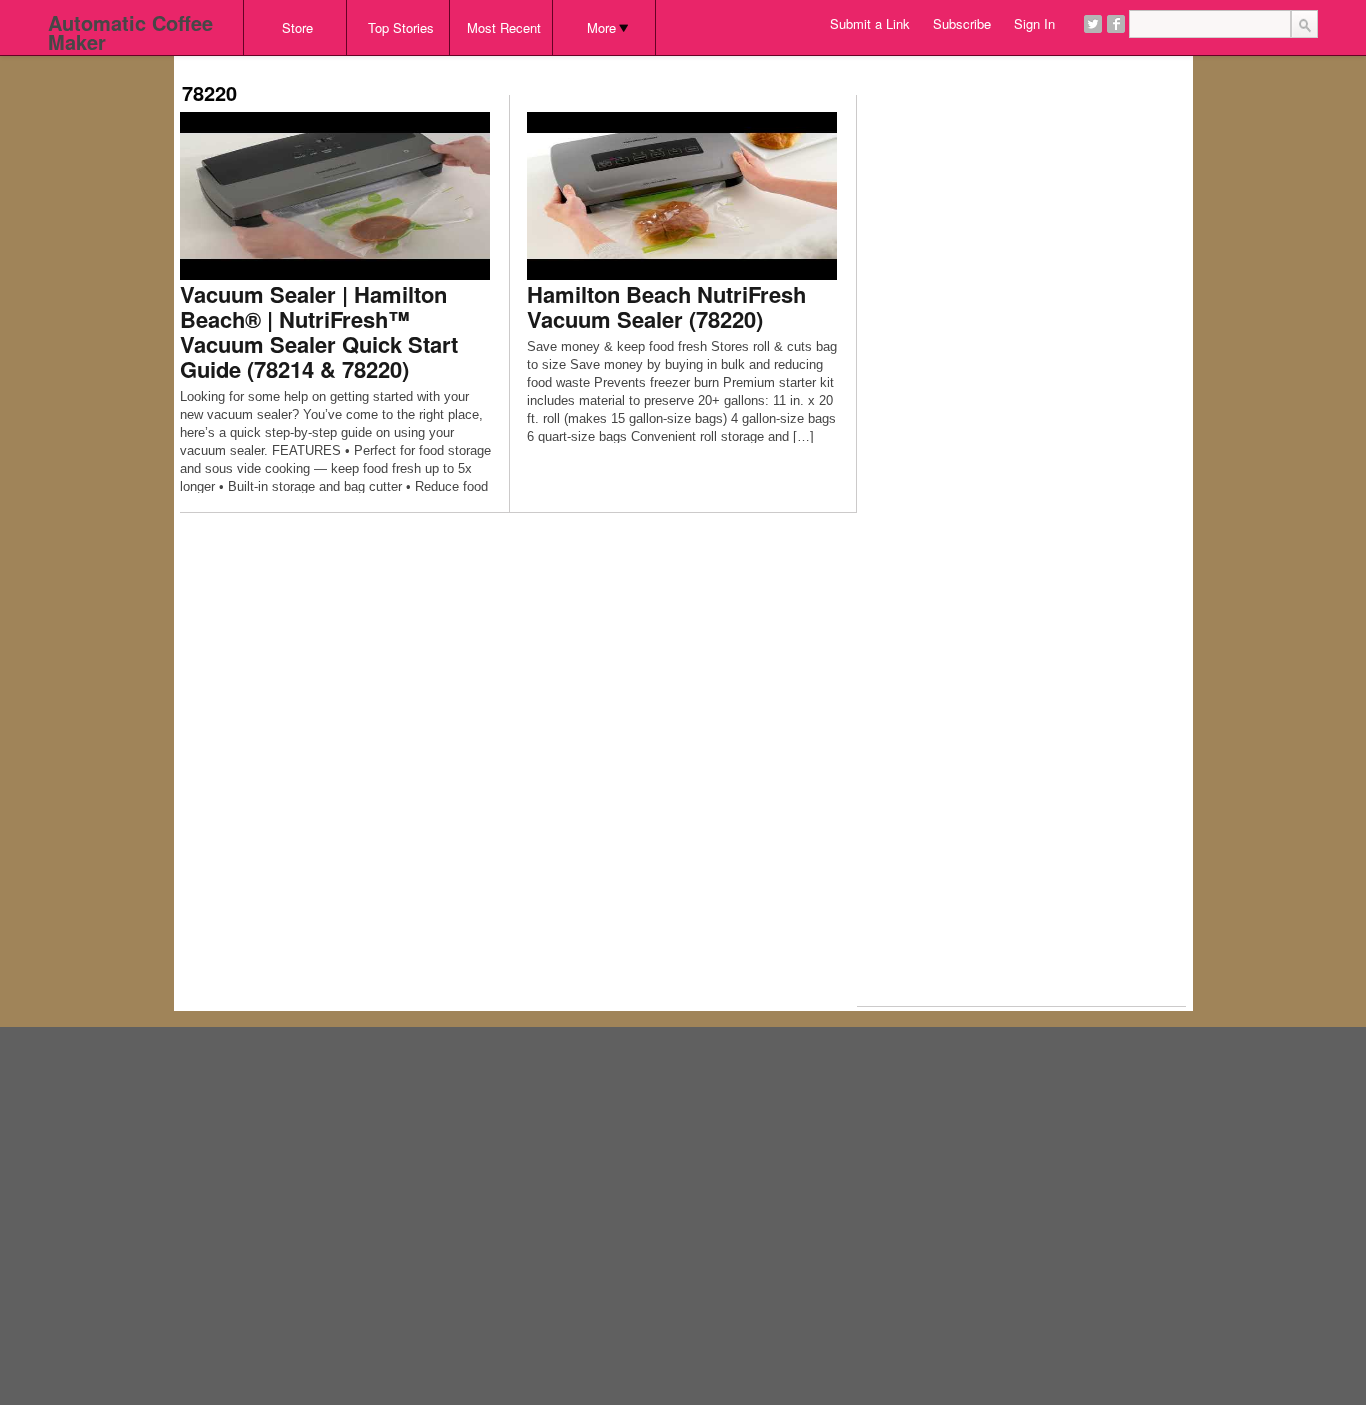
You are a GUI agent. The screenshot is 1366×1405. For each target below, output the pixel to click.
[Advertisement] (544, 62)
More (601, 27)
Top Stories (401, 27)
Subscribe (962, 23)
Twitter (1093, 24)
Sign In (1034, 23)
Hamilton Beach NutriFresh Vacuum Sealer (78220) (666, 306)
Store (297, 27)
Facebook (1116, 24)
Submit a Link (870, 23)
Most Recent (504, 27)
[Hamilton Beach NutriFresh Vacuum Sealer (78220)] (682, 194)
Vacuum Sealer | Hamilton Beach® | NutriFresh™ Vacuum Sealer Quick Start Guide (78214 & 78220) (319, 331)
